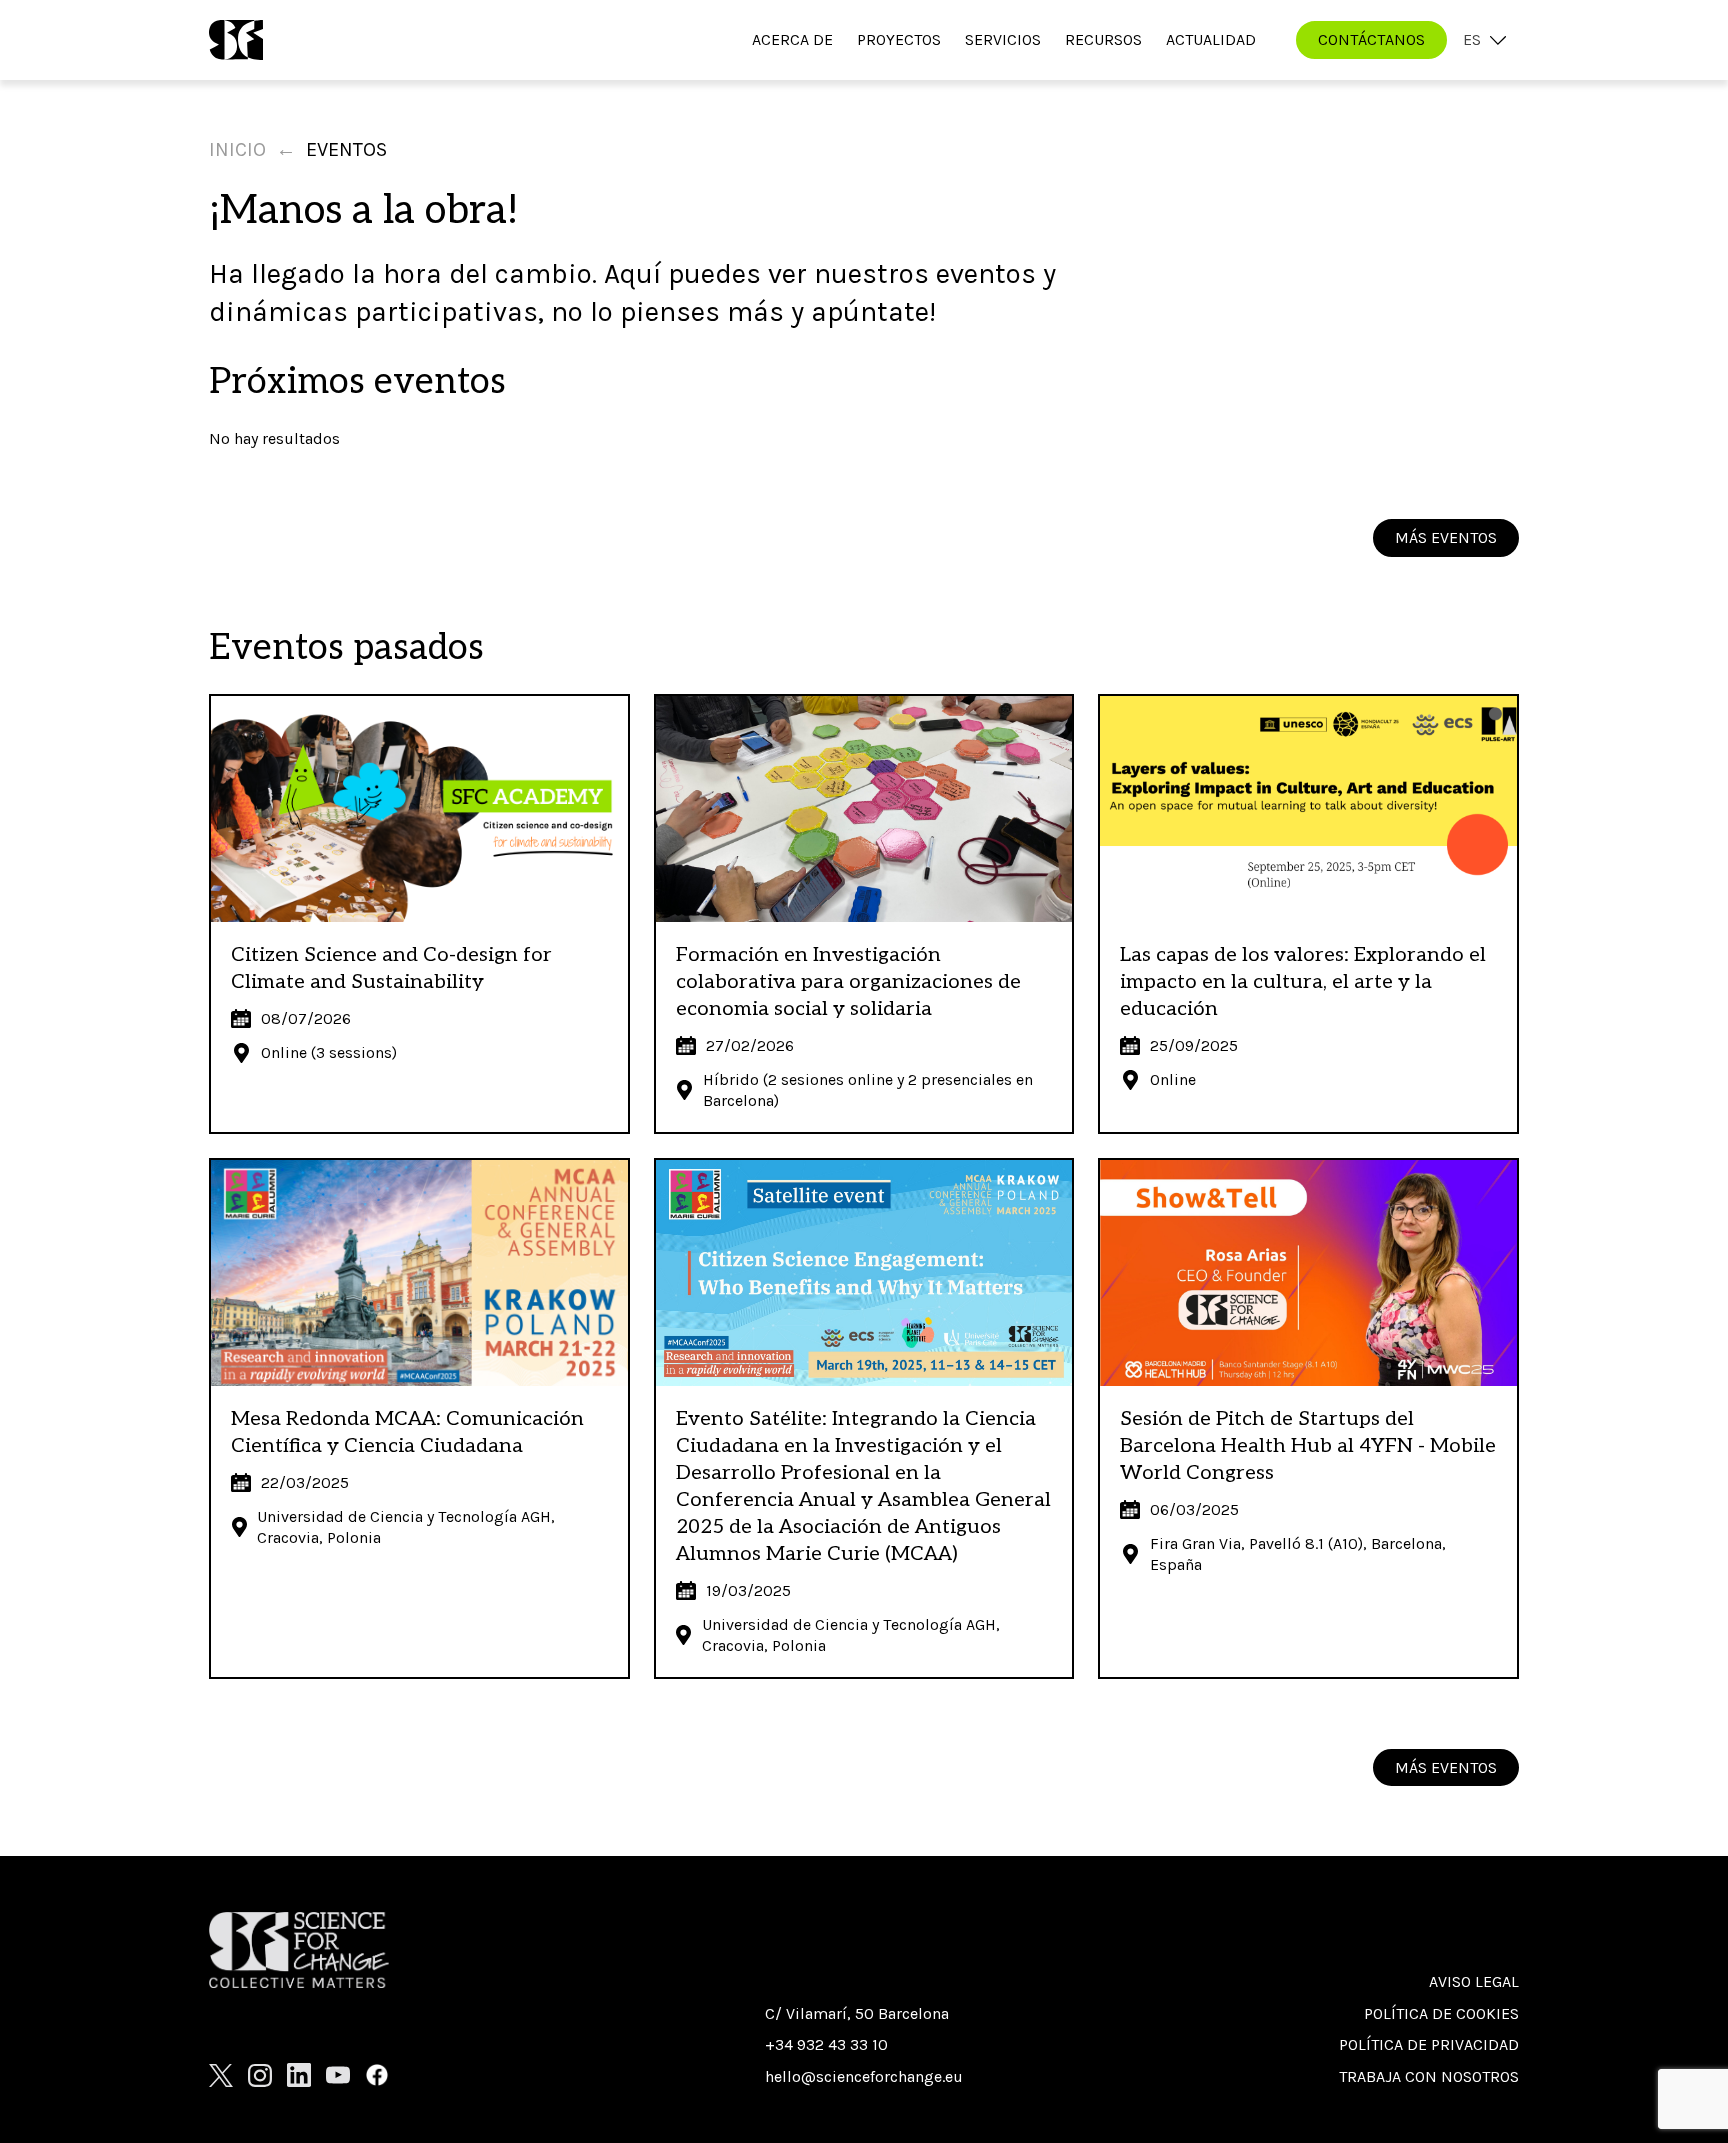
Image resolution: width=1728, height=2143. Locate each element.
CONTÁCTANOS (1371, 39)
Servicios (1003, 39)
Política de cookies (1441, 2013)
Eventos (346, 149)
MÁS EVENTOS (1446, 537)
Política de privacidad (1429, 2044)
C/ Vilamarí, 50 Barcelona (857, 2013)
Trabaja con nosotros (1429, 2076)
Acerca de (792, 39)
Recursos (1103, 39)
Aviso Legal (1474, 1981)
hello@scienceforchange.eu (864, 2076)
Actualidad (1211, 39)
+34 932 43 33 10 (826, 2044)
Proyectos (899, 39)
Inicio (237, 149)
